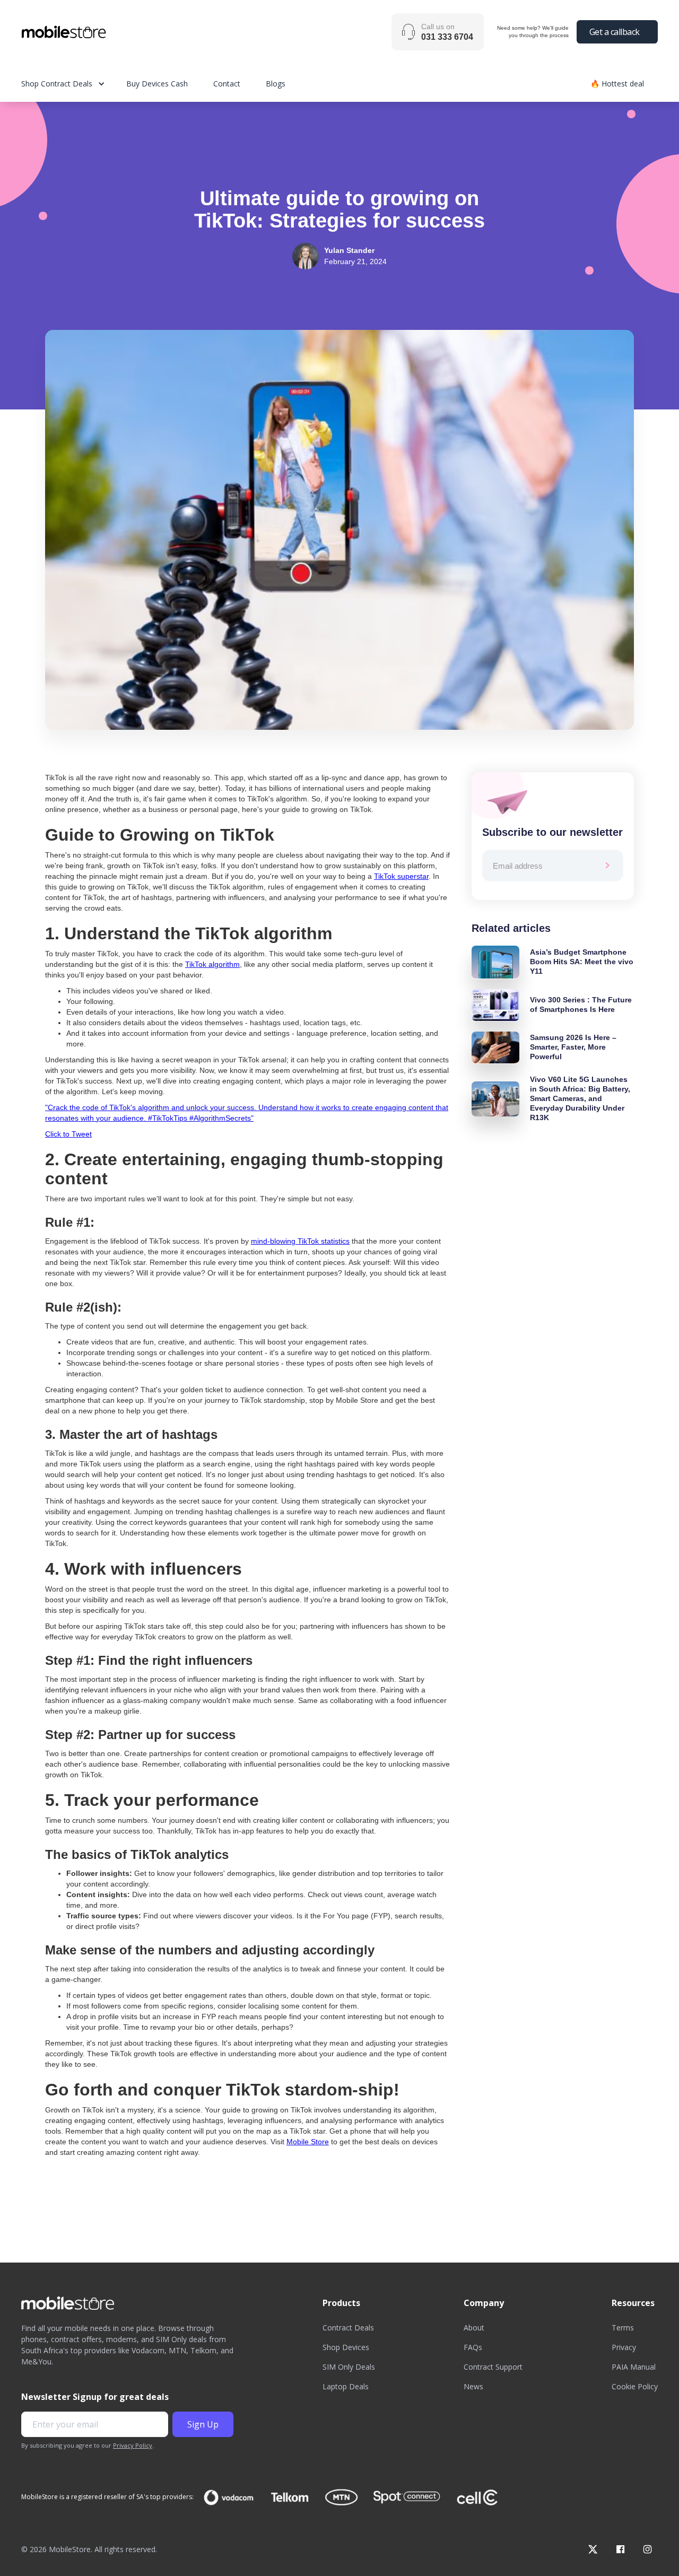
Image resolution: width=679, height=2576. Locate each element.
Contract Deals (348, 2328)
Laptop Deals (346, 2386)
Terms (623, 2328)
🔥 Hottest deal (617, 84)
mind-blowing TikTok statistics (300, 1241)
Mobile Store (308, 2142)
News (473, 2386)
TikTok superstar (401, 876)
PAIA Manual (634, 2367)
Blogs (276, 84)
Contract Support (493, 2367)
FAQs (473, 2347)
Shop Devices (346, 2347)
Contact (227, 84)
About (474, 2328)
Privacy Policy (133, 2445)
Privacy (624, 2347)
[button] (74, 84)
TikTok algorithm (212, 964)
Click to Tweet (68, 1134)
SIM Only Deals (349, 2367)
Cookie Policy (635, 2386)
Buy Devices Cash (157, 84)
